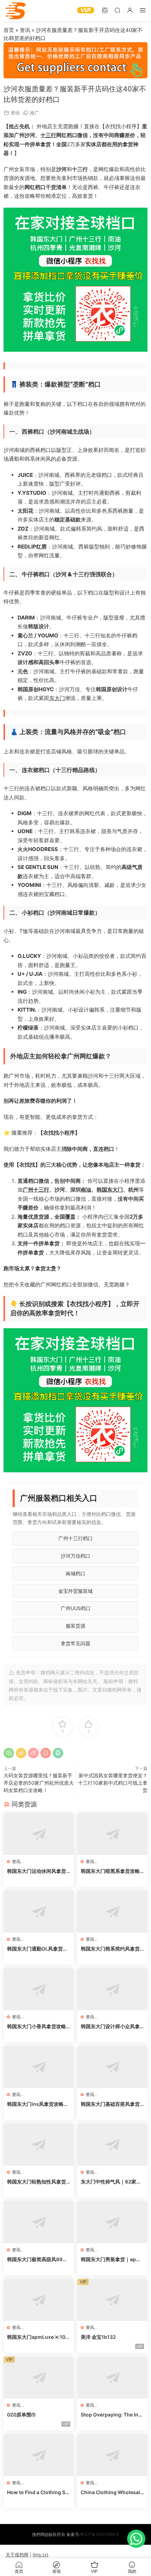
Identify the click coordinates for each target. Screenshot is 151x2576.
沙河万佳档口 (75, 1556)
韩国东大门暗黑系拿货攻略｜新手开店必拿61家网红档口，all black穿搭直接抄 (111, 1871)
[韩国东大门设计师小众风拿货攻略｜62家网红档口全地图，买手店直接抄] (112, 1989)
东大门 (57, 698)
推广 (34, 113)
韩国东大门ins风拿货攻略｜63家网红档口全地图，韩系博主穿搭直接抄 (38, 2104)
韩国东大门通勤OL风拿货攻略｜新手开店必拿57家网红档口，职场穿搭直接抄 (37, 1949)
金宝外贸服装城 (75, 1591)
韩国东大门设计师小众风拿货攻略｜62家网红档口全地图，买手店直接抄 (111, 2027)
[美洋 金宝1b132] (112, 2300)
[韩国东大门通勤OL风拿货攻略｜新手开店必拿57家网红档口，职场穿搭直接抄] (39, 1912)
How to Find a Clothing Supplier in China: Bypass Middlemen (38, 2493)
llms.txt (41, 2555)
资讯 (25, 30)
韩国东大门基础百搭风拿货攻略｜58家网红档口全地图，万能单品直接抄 (110, 2104)
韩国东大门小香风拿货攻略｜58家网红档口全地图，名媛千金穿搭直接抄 (37, 2027)
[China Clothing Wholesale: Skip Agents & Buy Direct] (112, 2455)
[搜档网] (16, 11)
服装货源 (75, 1626)
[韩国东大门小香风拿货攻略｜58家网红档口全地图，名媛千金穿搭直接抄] (39, 1989)
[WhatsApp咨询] (136, 2539)
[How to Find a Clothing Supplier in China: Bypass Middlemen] (39, 2455)
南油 (86, 1190)
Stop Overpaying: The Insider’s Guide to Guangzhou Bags (112, 2415)
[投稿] (105, 10)
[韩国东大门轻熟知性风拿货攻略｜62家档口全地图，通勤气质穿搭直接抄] (39, 2144)
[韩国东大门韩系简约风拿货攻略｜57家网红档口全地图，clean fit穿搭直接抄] (112, 1912)
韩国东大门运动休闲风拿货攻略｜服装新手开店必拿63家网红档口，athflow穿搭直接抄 (38, 1871)
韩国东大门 (110, 1190)
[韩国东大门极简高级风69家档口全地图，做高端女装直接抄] (39, 2222)
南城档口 (75, 1573)
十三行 (48, 135)
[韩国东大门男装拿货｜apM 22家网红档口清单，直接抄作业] (112, 2222)
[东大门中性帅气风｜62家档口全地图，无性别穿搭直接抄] (112, 2144)
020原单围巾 (22, 2415)
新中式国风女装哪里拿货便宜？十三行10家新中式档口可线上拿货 (113, 1783)
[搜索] (117, 10)
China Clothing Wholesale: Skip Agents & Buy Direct (112, 2493)
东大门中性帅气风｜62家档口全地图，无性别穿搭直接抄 (111, 2182)
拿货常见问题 (75, 1643)
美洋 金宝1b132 (98, 2337)
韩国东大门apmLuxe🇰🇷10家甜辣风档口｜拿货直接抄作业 (39, 2337)
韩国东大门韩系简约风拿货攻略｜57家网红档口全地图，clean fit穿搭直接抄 (110, 1949)
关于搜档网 (17, 2555)
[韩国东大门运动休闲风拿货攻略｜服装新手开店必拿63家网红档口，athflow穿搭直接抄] (39, 1834)
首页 (9, 30)
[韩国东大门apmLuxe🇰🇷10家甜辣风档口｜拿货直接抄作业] (39, 2300)
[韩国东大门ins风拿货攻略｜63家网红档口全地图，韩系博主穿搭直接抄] (39, 2067)
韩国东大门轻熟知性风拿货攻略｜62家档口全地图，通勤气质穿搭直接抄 (37, 2182)
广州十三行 (36, 1190)
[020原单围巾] (39, 2377)
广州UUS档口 (76, 1608)
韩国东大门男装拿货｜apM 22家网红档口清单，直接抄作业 (111, 2260)
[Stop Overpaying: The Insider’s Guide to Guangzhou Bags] (112, 2377)
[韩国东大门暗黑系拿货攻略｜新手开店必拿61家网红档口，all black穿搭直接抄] (112, 1834)
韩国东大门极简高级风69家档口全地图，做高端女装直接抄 (37, 2260)
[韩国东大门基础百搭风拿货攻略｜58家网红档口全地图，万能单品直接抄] (112, 2067)
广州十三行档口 (75, 1538)
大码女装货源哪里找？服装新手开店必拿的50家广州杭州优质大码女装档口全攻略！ (39, 1783)
